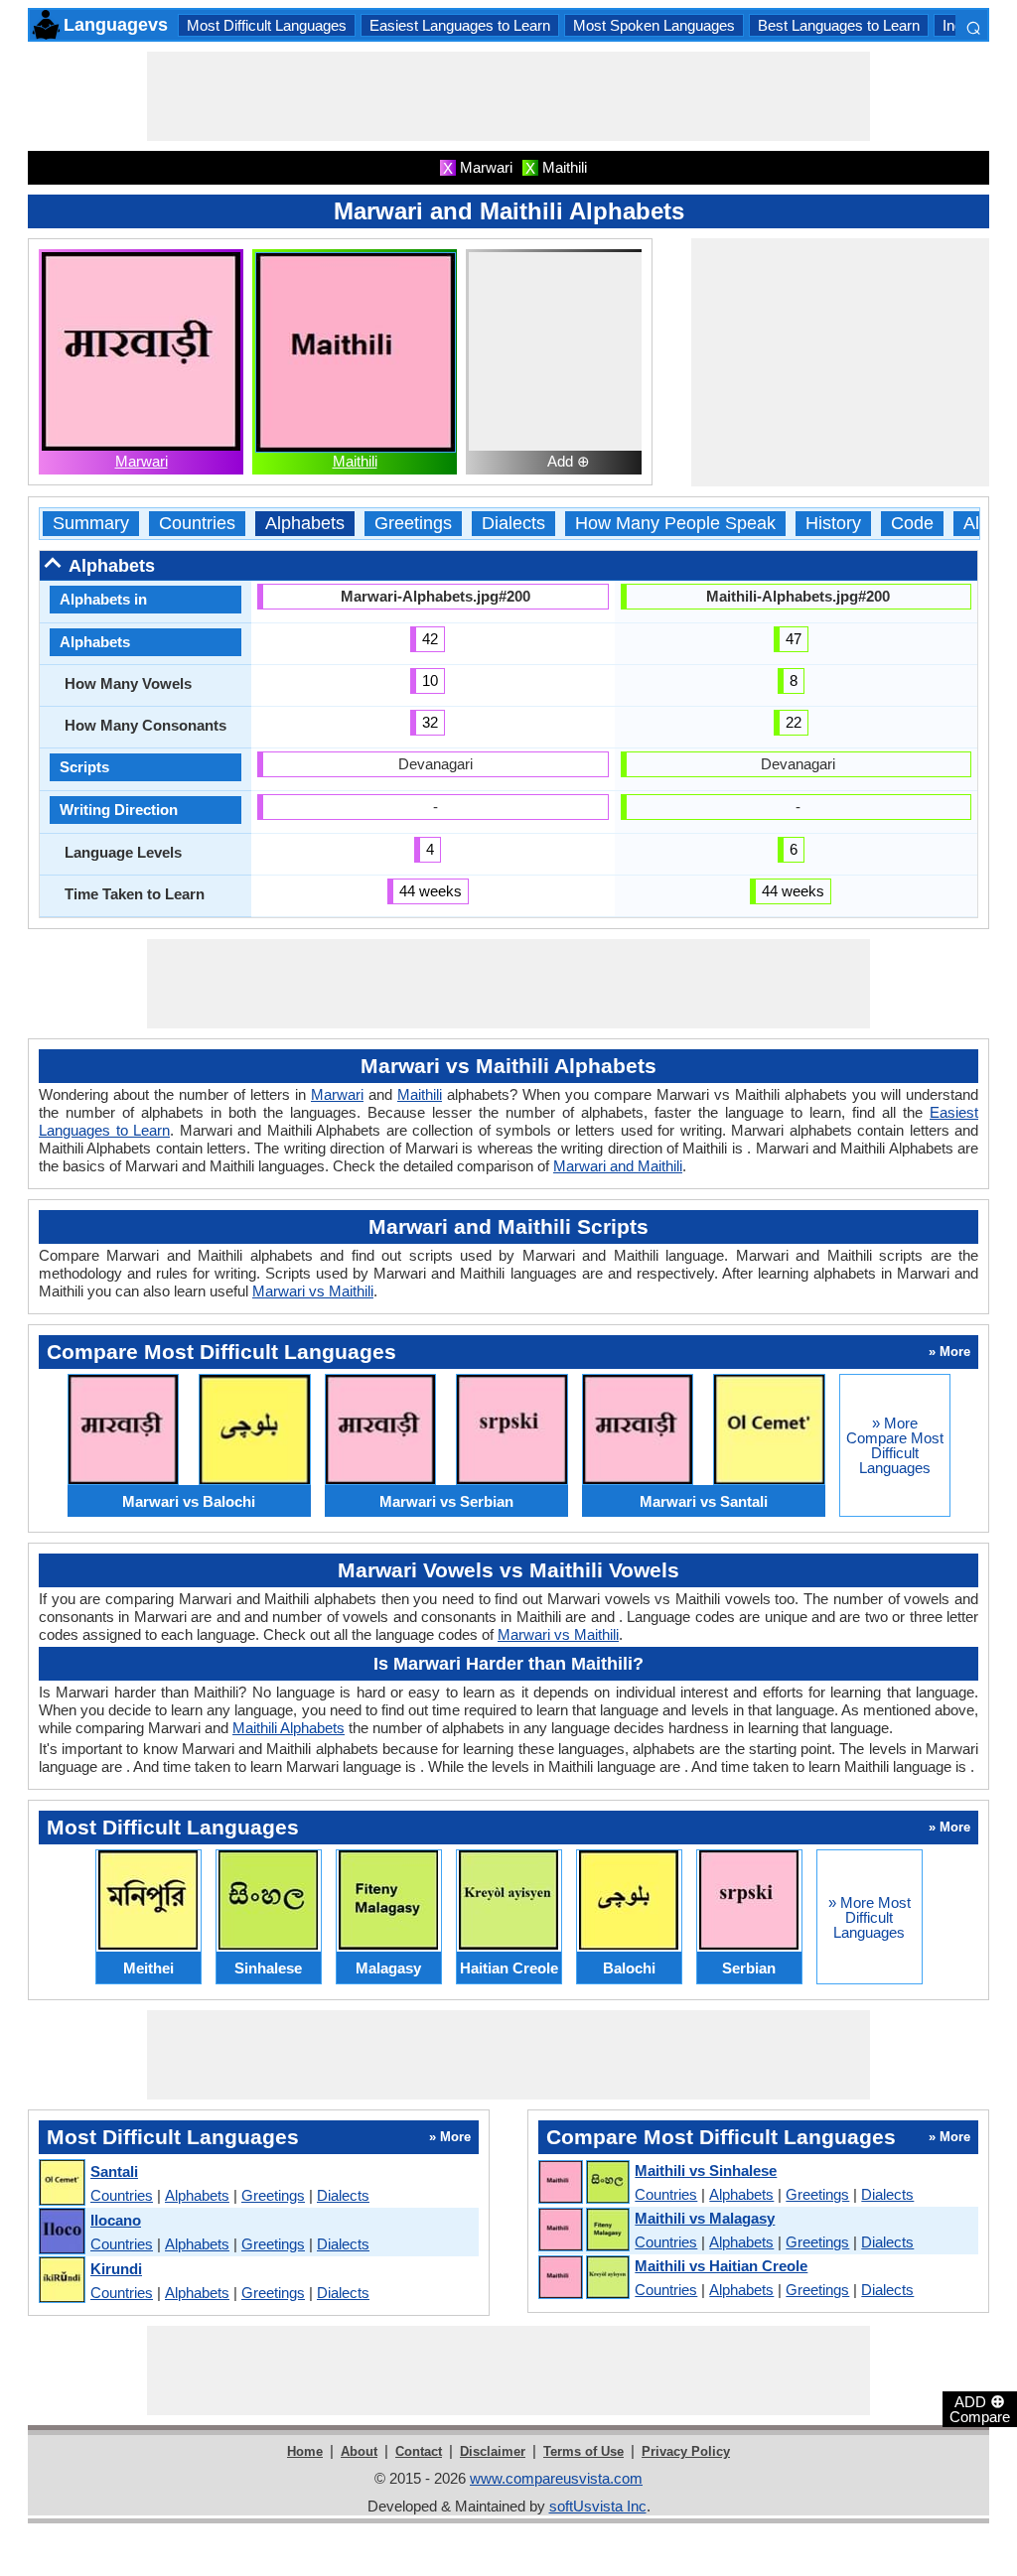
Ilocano (116, 2220)
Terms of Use (583, 2451)
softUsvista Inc (598, 2506)
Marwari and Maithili (618, 1166)
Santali (114, 2171)
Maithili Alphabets (289, 1728)
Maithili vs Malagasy (705, 2218)
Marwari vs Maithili (313, 1291)
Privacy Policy (686, 2451)
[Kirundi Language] (61, 2281)
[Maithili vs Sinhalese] (583, 2183)
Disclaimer (493, 2451)
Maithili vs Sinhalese (706, 2170)
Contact (419, 2451)
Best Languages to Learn (839, 25)
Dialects (513, 524)
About (359, 2451)
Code (912, 524)
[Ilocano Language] (61, 2232)
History (833, 524)
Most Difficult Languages (267, 25)
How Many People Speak (675, 524)
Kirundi (116, 2269)
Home (305, 2451)
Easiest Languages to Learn (460, 25)
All (973, 524)
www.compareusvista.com (556, 2478)
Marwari (142, 461)
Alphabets (305, 524)
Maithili (355, 461)
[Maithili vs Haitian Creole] (583, 2278)
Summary (91, 524)
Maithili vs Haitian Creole (721, 2266)
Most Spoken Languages (654, 25)
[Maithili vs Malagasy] (583, 2231)
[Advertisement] (508, 96)
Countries (197, 524)
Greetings (413, 524)
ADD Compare (980, 2408)
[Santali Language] (61, 2183)
